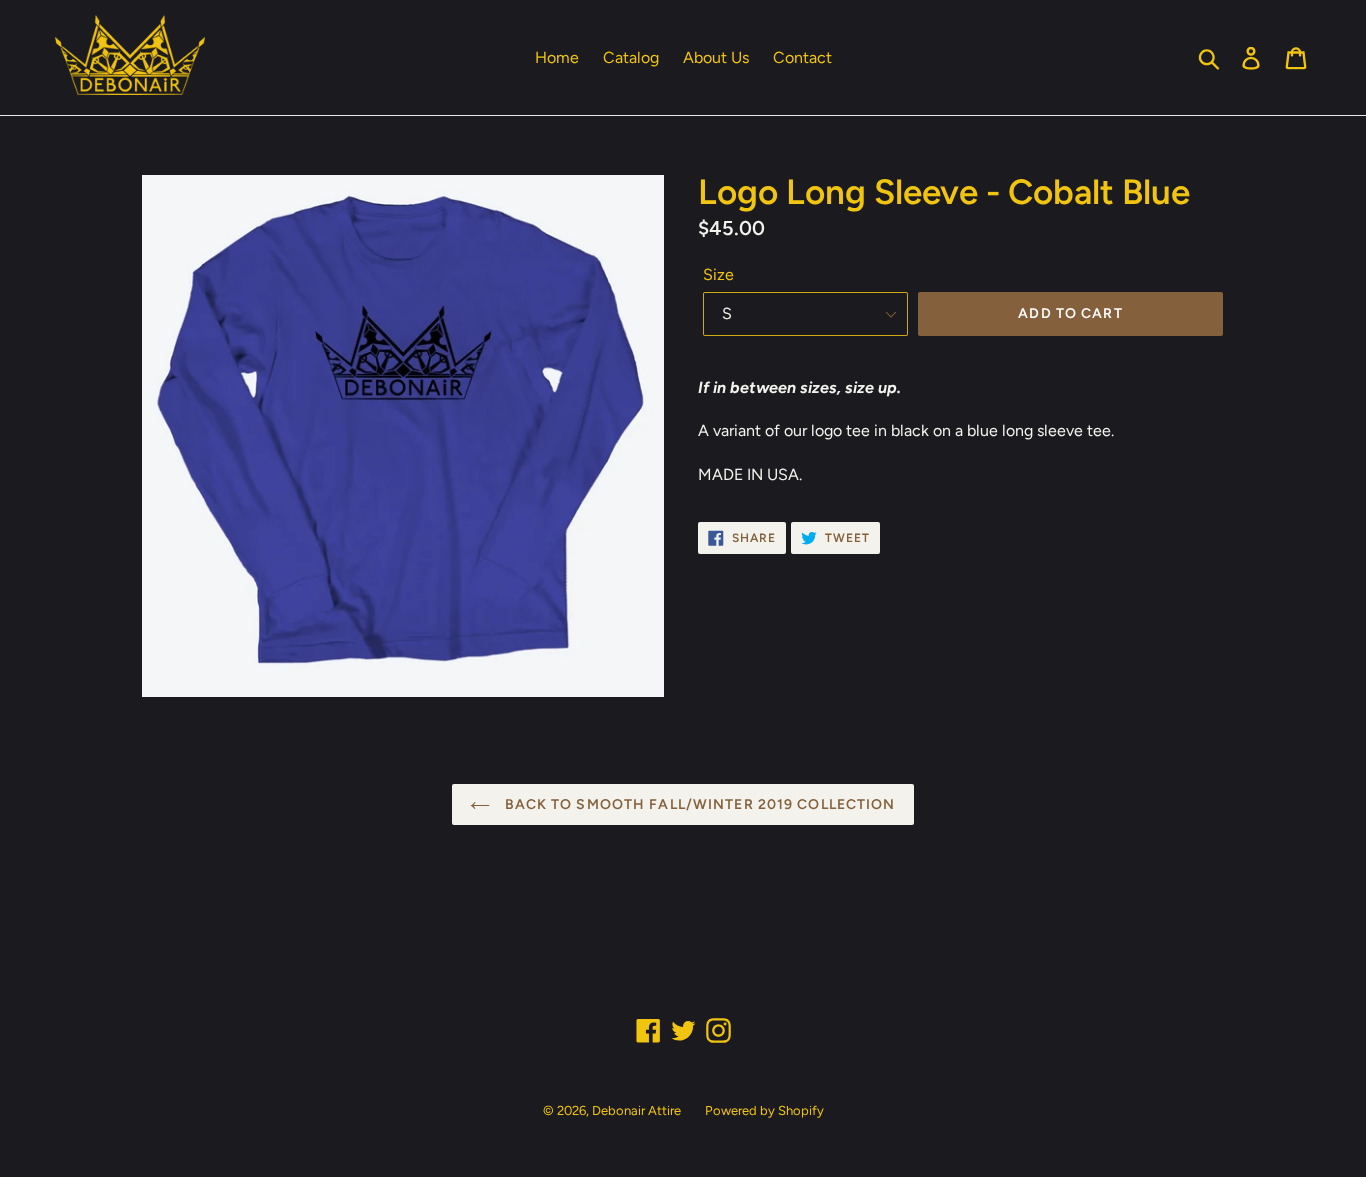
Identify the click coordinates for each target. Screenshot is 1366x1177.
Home (557, 57)
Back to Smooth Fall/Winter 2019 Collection (697, 804)
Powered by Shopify (764, 1110)
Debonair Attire (636, 1110)
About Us (716, 57)
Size (718, 274)
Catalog (631, 57)
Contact (802, 57)
